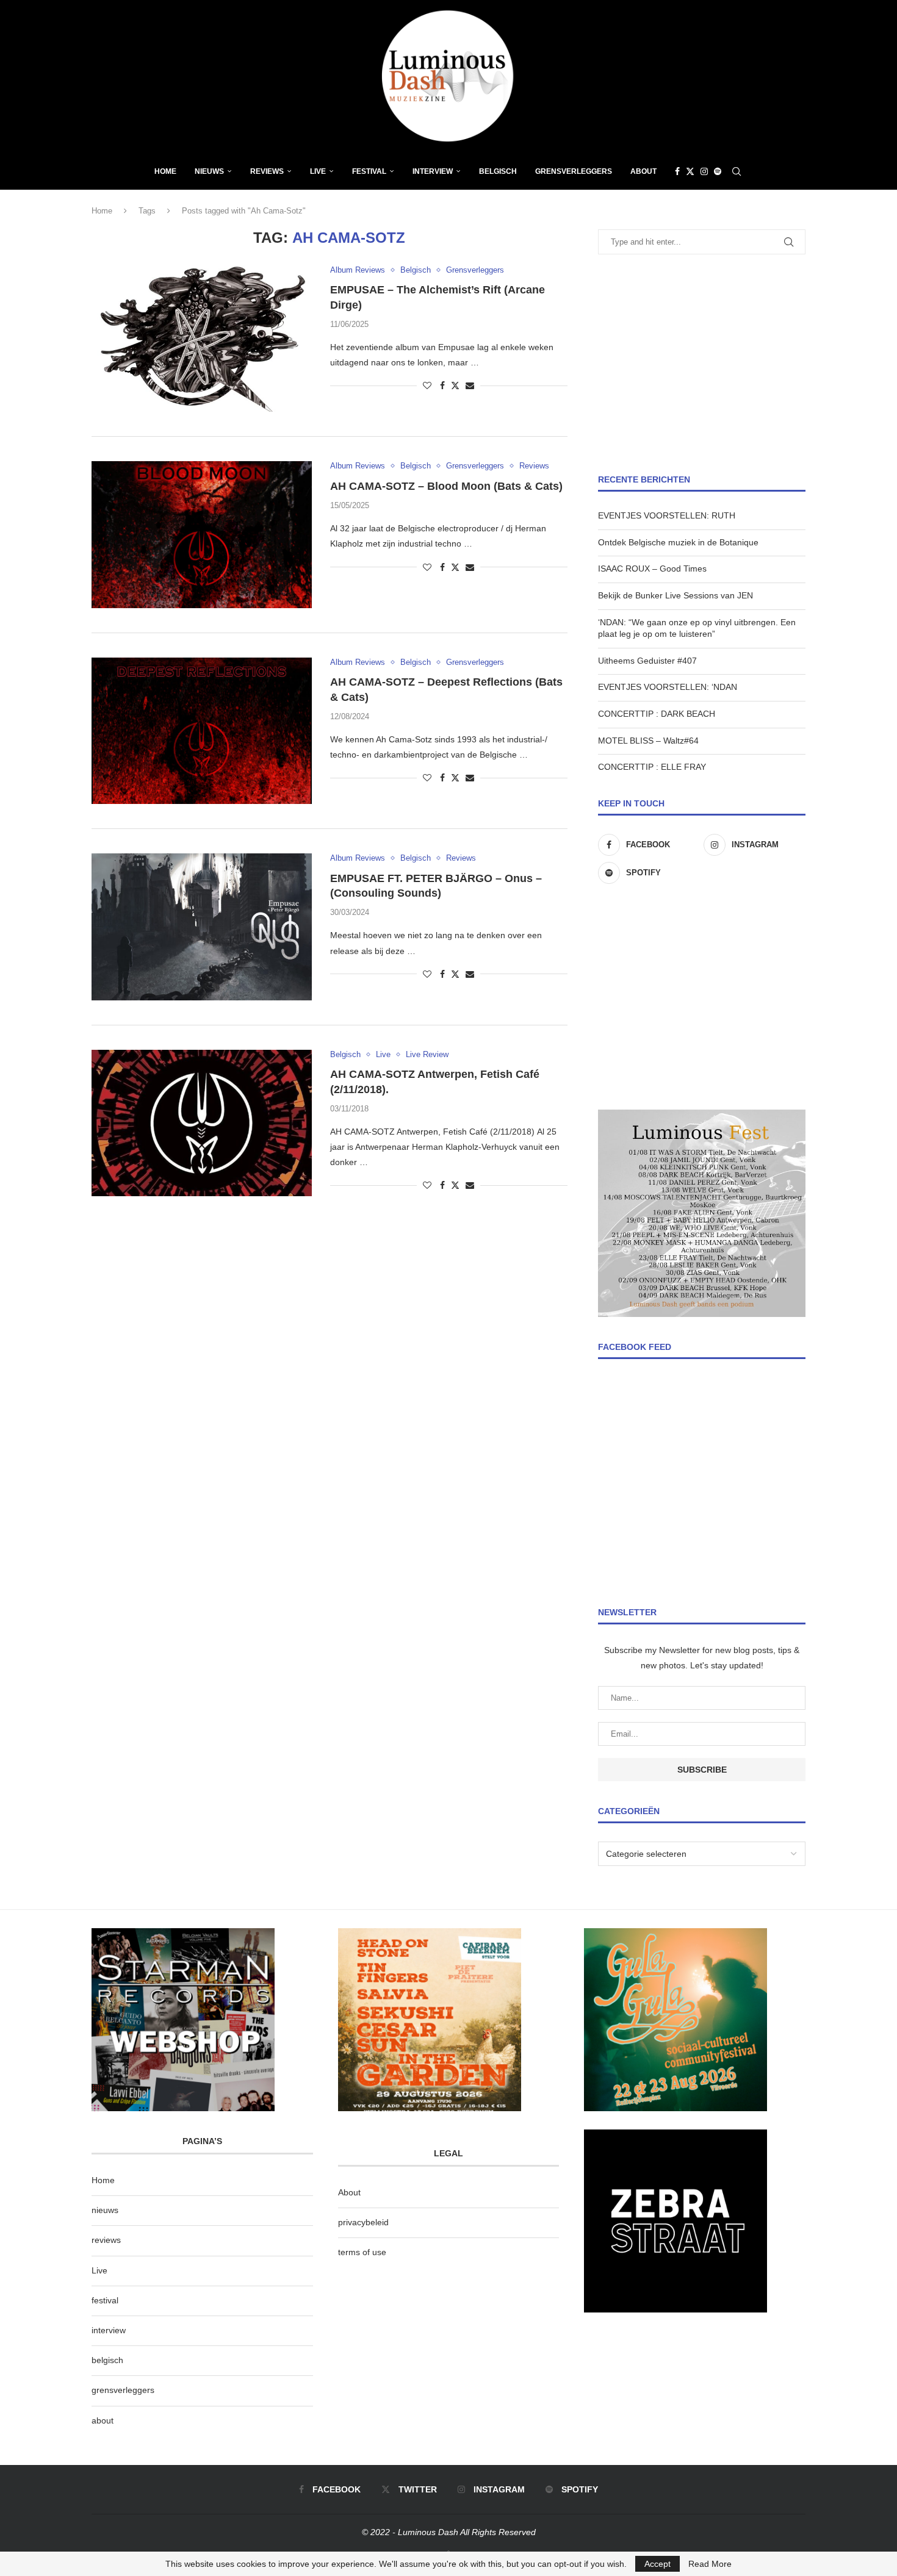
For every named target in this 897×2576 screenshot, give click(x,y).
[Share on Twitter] (455, 385)
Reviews (267, 171)
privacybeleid (363, 2222)
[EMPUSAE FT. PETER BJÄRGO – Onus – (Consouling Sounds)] (202, 927)
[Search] (737, 171)
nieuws (209, 171)
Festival (369, 171)
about (103, 2420)
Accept (657, 2564)
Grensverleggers (574, 171)
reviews (106, 2240)
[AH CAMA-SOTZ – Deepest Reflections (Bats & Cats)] (202, 731)
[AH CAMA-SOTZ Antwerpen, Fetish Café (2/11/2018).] (202, 1123)
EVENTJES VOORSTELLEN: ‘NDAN (668, 687)
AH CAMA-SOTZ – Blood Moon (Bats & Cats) (446, 486)
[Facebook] (677, 171)
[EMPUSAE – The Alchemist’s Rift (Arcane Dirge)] (202, 339)
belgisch (107, 2360)
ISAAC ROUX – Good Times (652, 569)
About (643, 171)
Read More (710, 2564)
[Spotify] (718, 171)
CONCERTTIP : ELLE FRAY (652, 767)
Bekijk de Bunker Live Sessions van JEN (675, 595)
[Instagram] (704, 171)
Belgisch (498, 171)
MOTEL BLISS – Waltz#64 (648, 741)
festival (105, 2300)
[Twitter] (690, 171)
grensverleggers (123, 2390)
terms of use (362, 2252)
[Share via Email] (470, 386)
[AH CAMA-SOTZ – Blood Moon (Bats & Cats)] (202, 534)
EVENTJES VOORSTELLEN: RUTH (667, 515)
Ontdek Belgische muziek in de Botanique (678, 542)
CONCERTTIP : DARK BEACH (657, 714)
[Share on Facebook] (442, 386)
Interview (433, 171)
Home (165, 171)
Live (318, 171)
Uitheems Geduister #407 (647, 661)
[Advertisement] (702, 364)
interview (109, 2330)
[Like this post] (427, 386)
